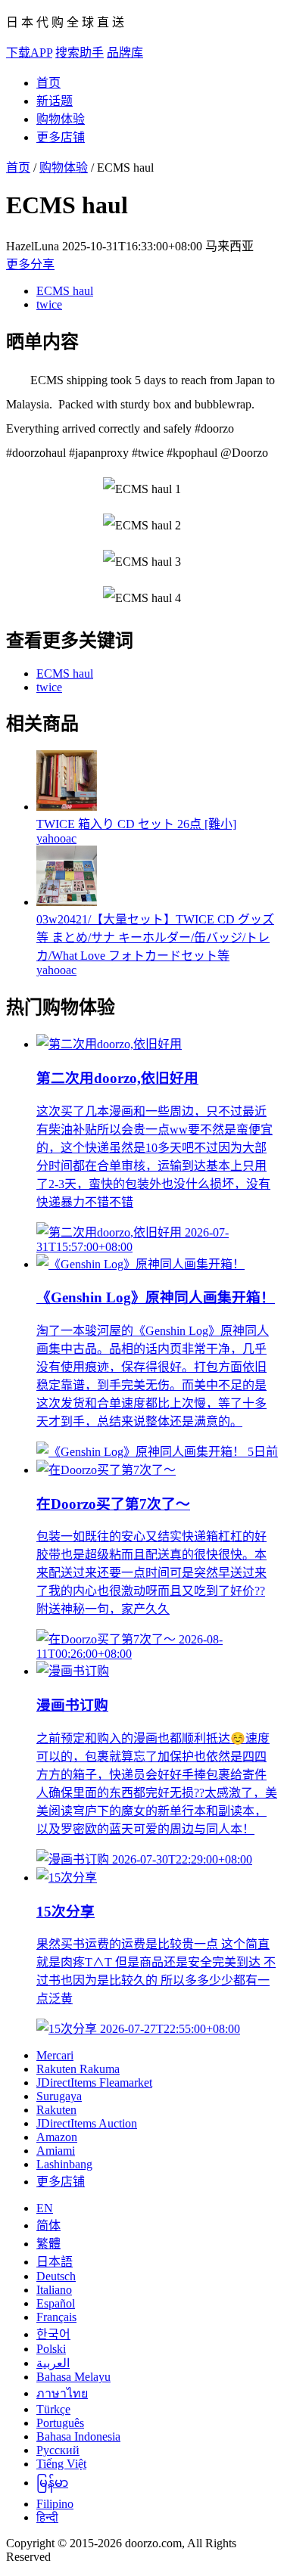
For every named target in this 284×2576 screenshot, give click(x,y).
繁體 (48, 2244)
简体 (48, 2225)
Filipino (55, 2504)
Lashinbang (64, 2164)
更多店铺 (61, 137)
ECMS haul (65, 291)
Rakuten (56, 2110)
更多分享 (30, 264)
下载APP (29, 53)
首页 (48, 83)
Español (56, 2303)
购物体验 (61, 119)
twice (49, 304)
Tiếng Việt (61, 2464)
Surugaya (59, 2096)
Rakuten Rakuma (78, 2069)
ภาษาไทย (62, 2393)
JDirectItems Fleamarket (94, 2083)
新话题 (55, 101)
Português (60, 2423)
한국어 (53, 2334)
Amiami (56, 2151)
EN (45, 2208)
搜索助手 (80, 53)
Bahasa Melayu (73, 2377)
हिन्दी (47, 2517)
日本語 (55, 2262)
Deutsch (56, 2276)
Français (56, 2317)
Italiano (54, 2290)
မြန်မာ (52, 2483)
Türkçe (53, 2409)
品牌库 (125, 53)
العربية (53, 2363)
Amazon (57, 2137)
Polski (51, 2349)
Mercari (55, 2055)
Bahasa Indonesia (78, 2436)
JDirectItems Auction (87, 2123)
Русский (58, 2450)
